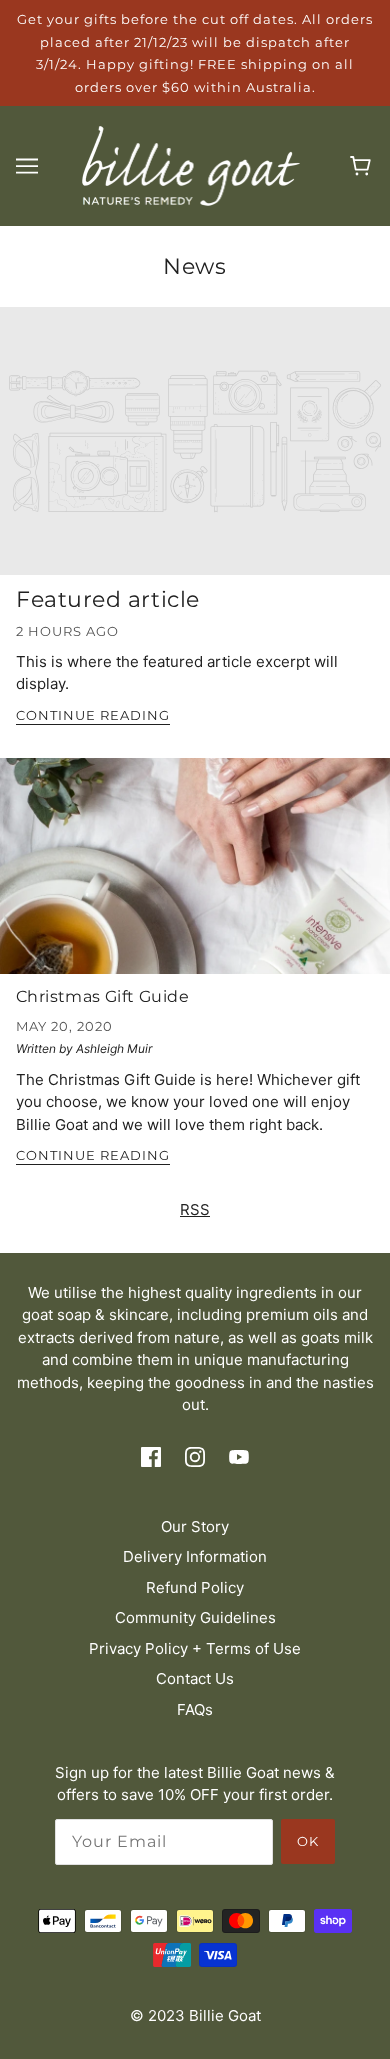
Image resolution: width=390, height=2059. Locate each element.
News (194, 266)
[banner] (191, 164)
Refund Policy (195, 1587)
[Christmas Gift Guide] (195, 873)
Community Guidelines (195, 1617)
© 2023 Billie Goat (195, 2015)
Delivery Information (195, 1556)
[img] (151, 1456)
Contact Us (195, 1678)
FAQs (195, 1709)
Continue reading (93, 716)
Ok (308, 1841)
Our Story (195, 1526)
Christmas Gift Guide (102, 996)
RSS (195, 1209)
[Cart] (363, 166)
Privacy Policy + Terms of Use (195, 1648)
